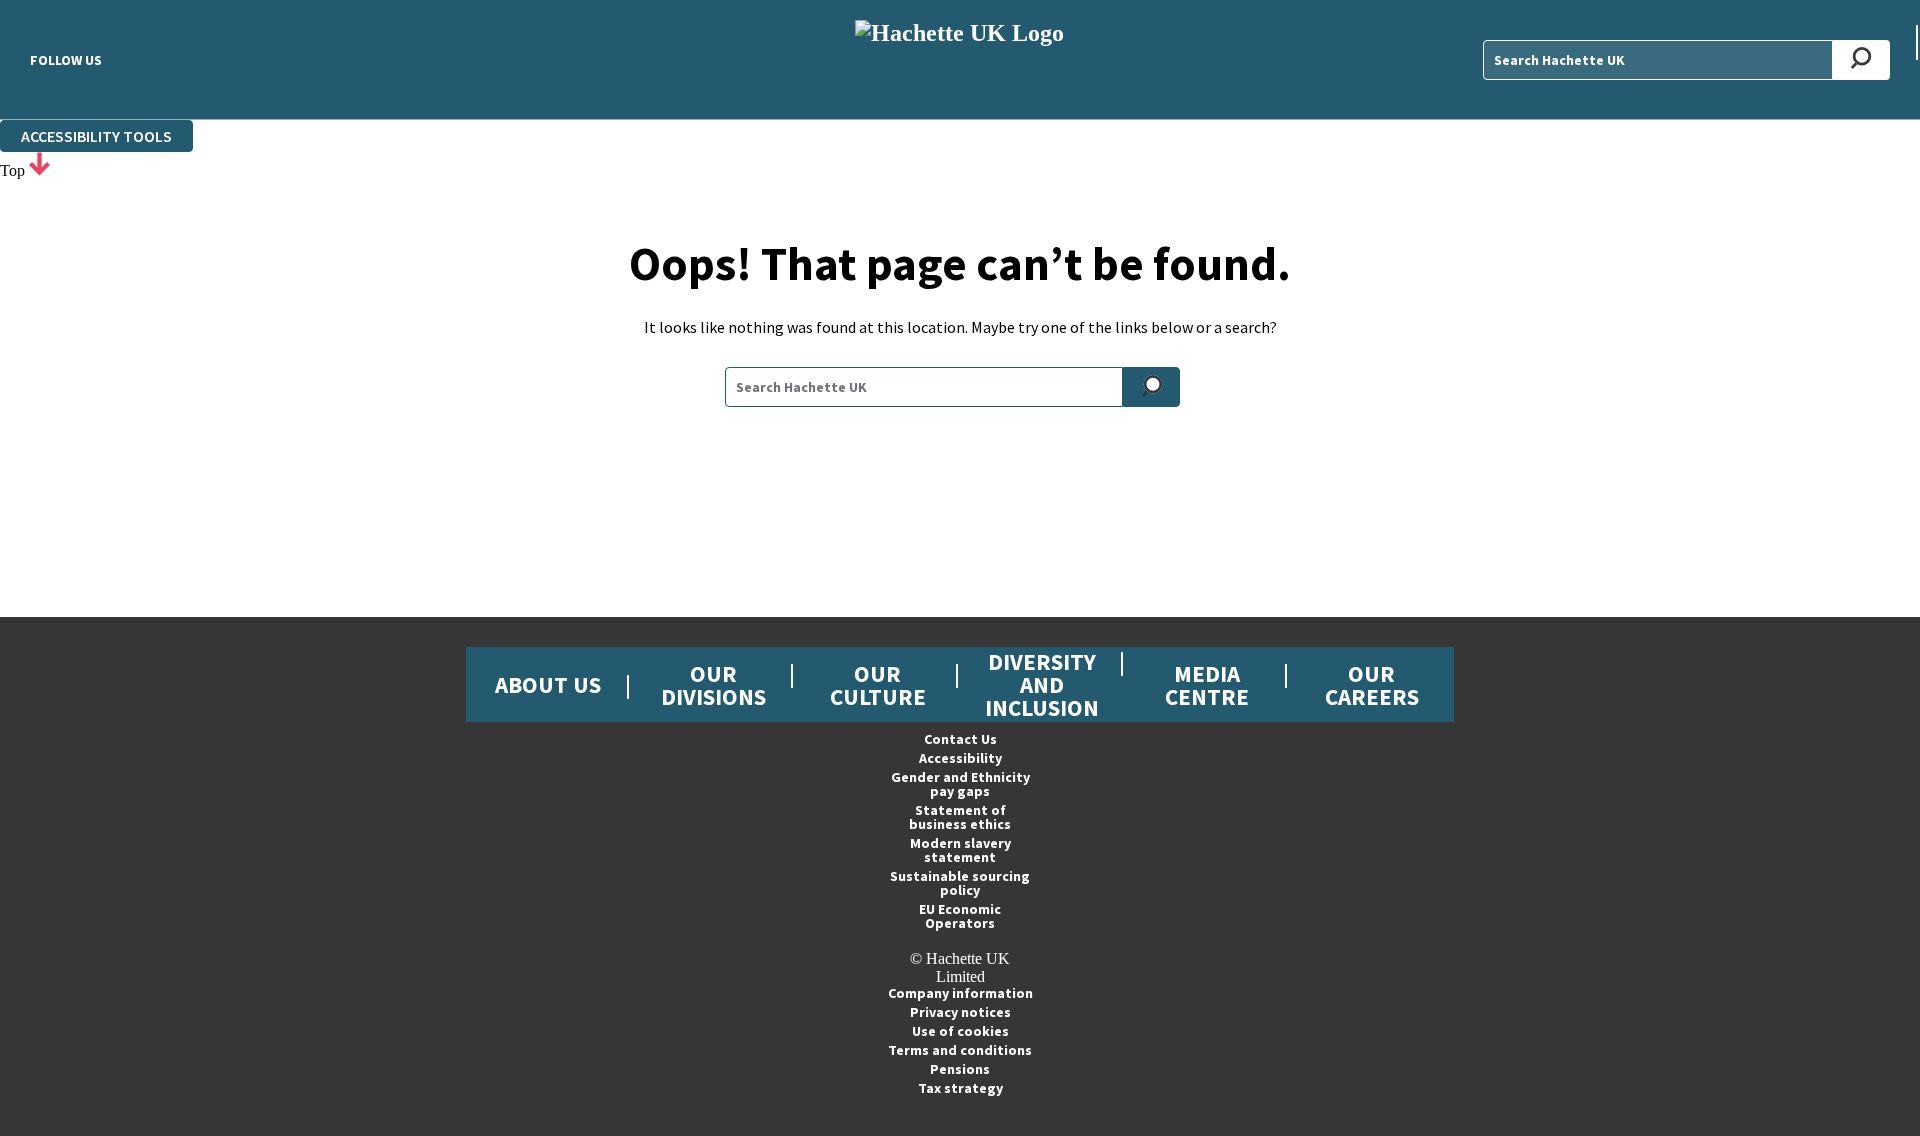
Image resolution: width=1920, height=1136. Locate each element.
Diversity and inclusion (1042, 684)
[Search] (1861, 60)
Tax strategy (960, 1088)
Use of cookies (960, 1031)
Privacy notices (960, 1012)
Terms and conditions (960, 1050)
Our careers (1372, 685)
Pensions (960, 1069)
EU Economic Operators (960, 916)
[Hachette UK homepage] (960, 59)
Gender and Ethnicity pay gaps (960, 784)
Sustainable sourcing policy (960, 883)
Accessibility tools (96, 136)
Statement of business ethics (960, 817)
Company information (960, 993)
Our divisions (713, 685)
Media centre (1207, 685)
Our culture (878, 685)
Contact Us (960, 739)
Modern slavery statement (960, 850)
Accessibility (960, 758)
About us (548, 684)
